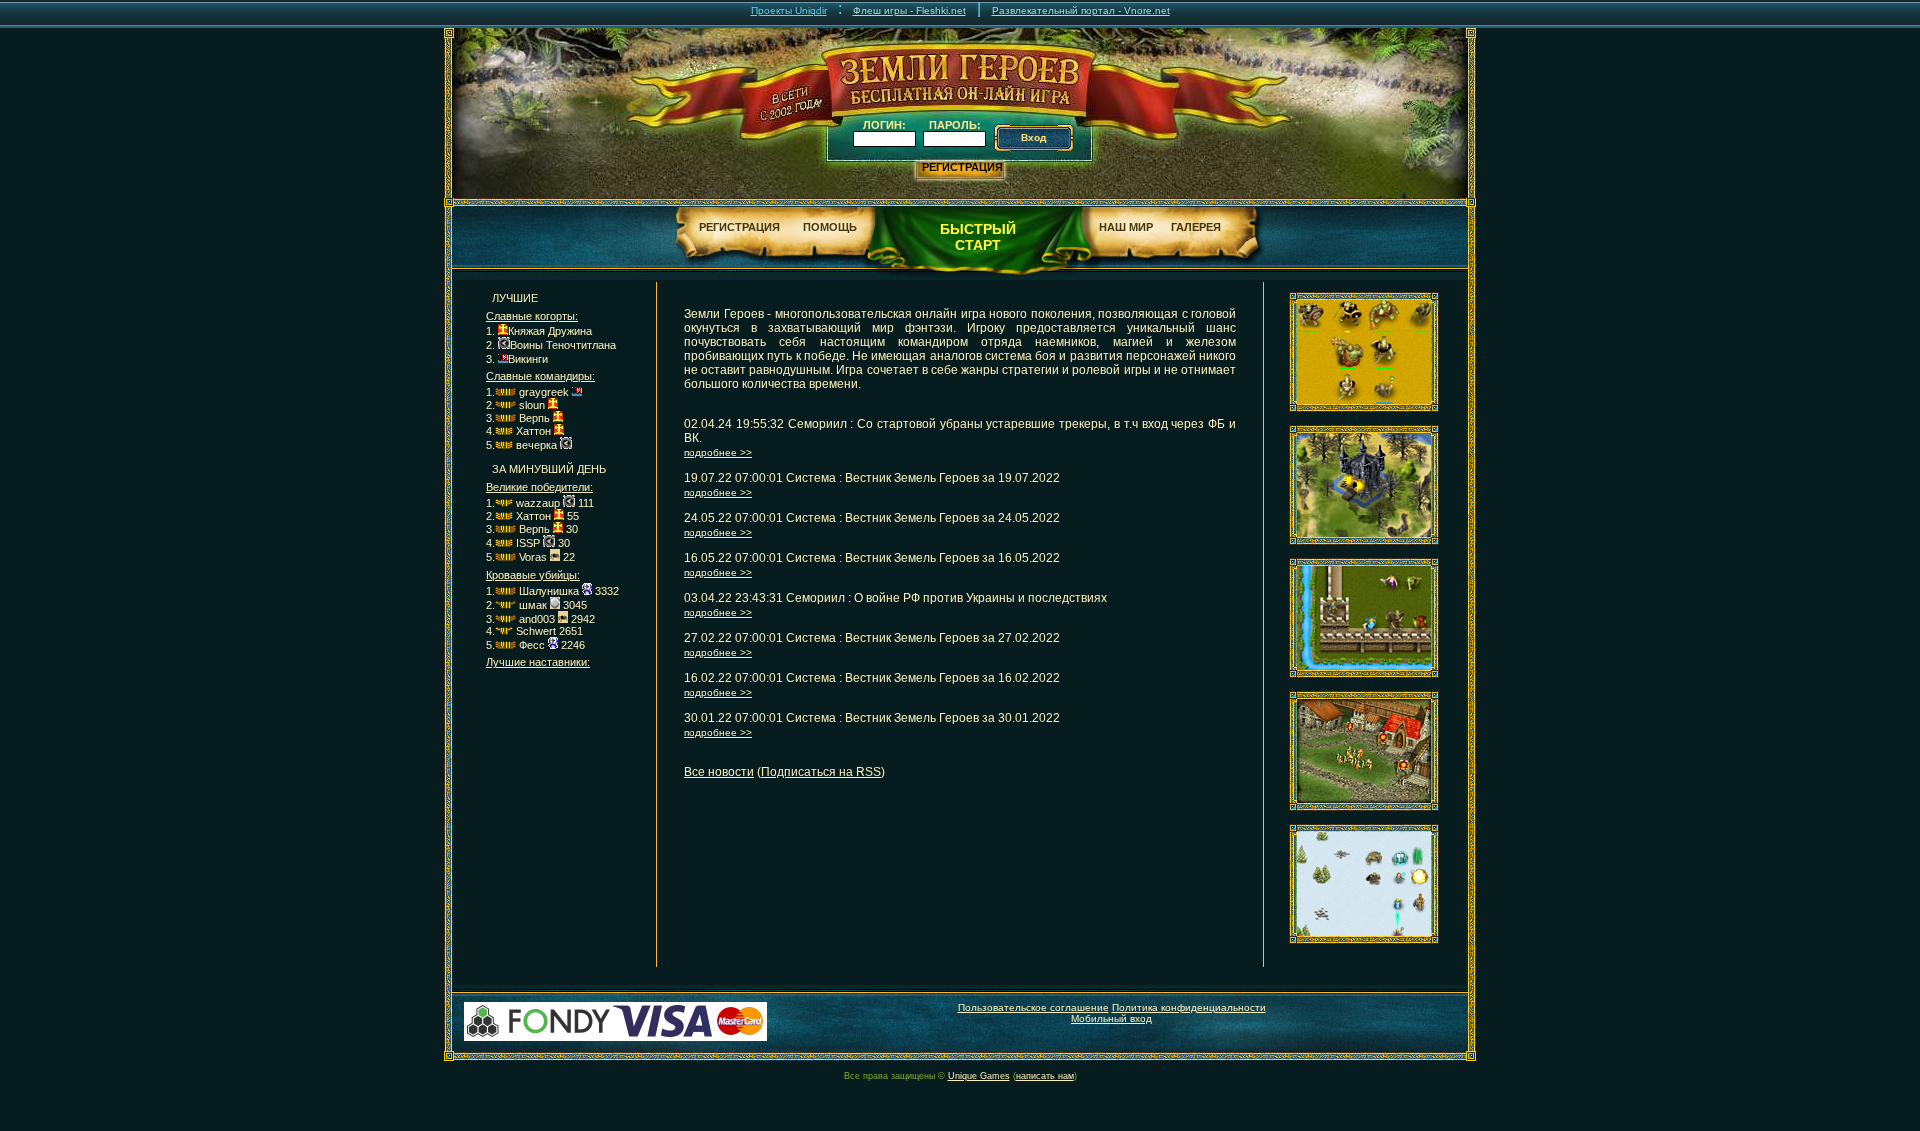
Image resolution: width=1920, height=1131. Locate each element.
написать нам (1045, 1076)
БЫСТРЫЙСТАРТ (978, 237)
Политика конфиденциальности (1189, 1007)
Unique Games (979, 1076)
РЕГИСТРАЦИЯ (962, 167)
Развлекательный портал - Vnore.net (1081, 10)
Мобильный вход (1111, 1018)
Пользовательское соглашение (1033, 1007)
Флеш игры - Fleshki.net (909, 10)
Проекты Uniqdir (789, 10)
